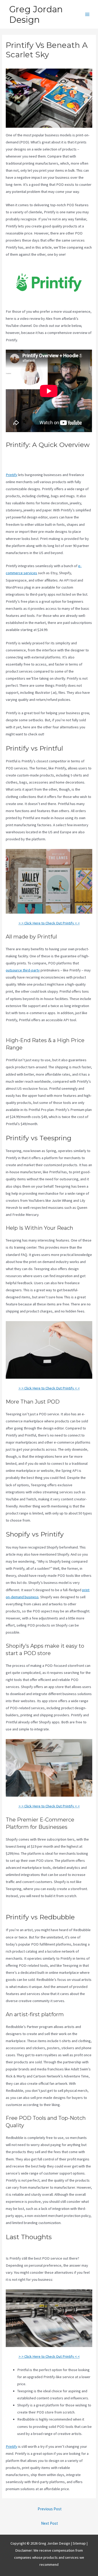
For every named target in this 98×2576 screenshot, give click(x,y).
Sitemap (80, 2543)
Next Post (50, 2523)
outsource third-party (23, 970)
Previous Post (50, 2509)
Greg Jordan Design (36, 14)
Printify (11, 475)
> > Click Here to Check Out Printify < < (49, 923)
